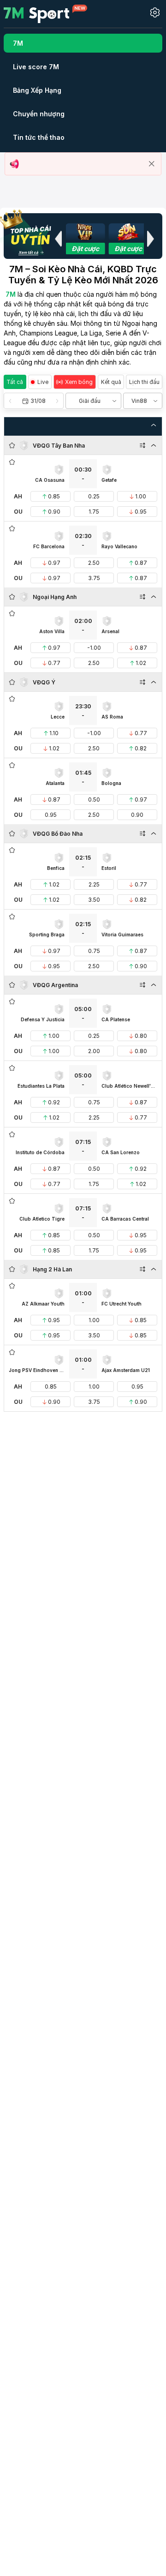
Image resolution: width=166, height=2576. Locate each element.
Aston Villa (52, 631)
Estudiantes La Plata (41, 1086)
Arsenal (110, 631)
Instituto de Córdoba (40, 1152)
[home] (45, 13)
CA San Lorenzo (121, 1152)
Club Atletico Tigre (42, 1219)
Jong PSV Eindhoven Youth (37, 1370)
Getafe (109, 480)
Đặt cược (85, 249)
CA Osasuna (50, 480)
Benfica (56, 868)
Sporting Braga (47, 935)
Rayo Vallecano (119, 546)
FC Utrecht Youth (122, 1304)
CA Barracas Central (125, 1219)
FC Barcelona (49, 546)
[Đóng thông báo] (152, 164)
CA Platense (116, 1019)
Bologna (111, 783)
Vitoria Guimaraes (122, 935)
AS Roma (112, 717)
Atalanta (55, 783)
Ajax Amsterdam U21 (126, 1370)
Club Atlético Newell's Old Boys (129, 1086)
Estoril (109, 868)
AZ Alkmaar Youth (43, 1304)
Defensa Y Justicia (43, 1019)
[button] (58, 239)
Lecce (58, 717)
